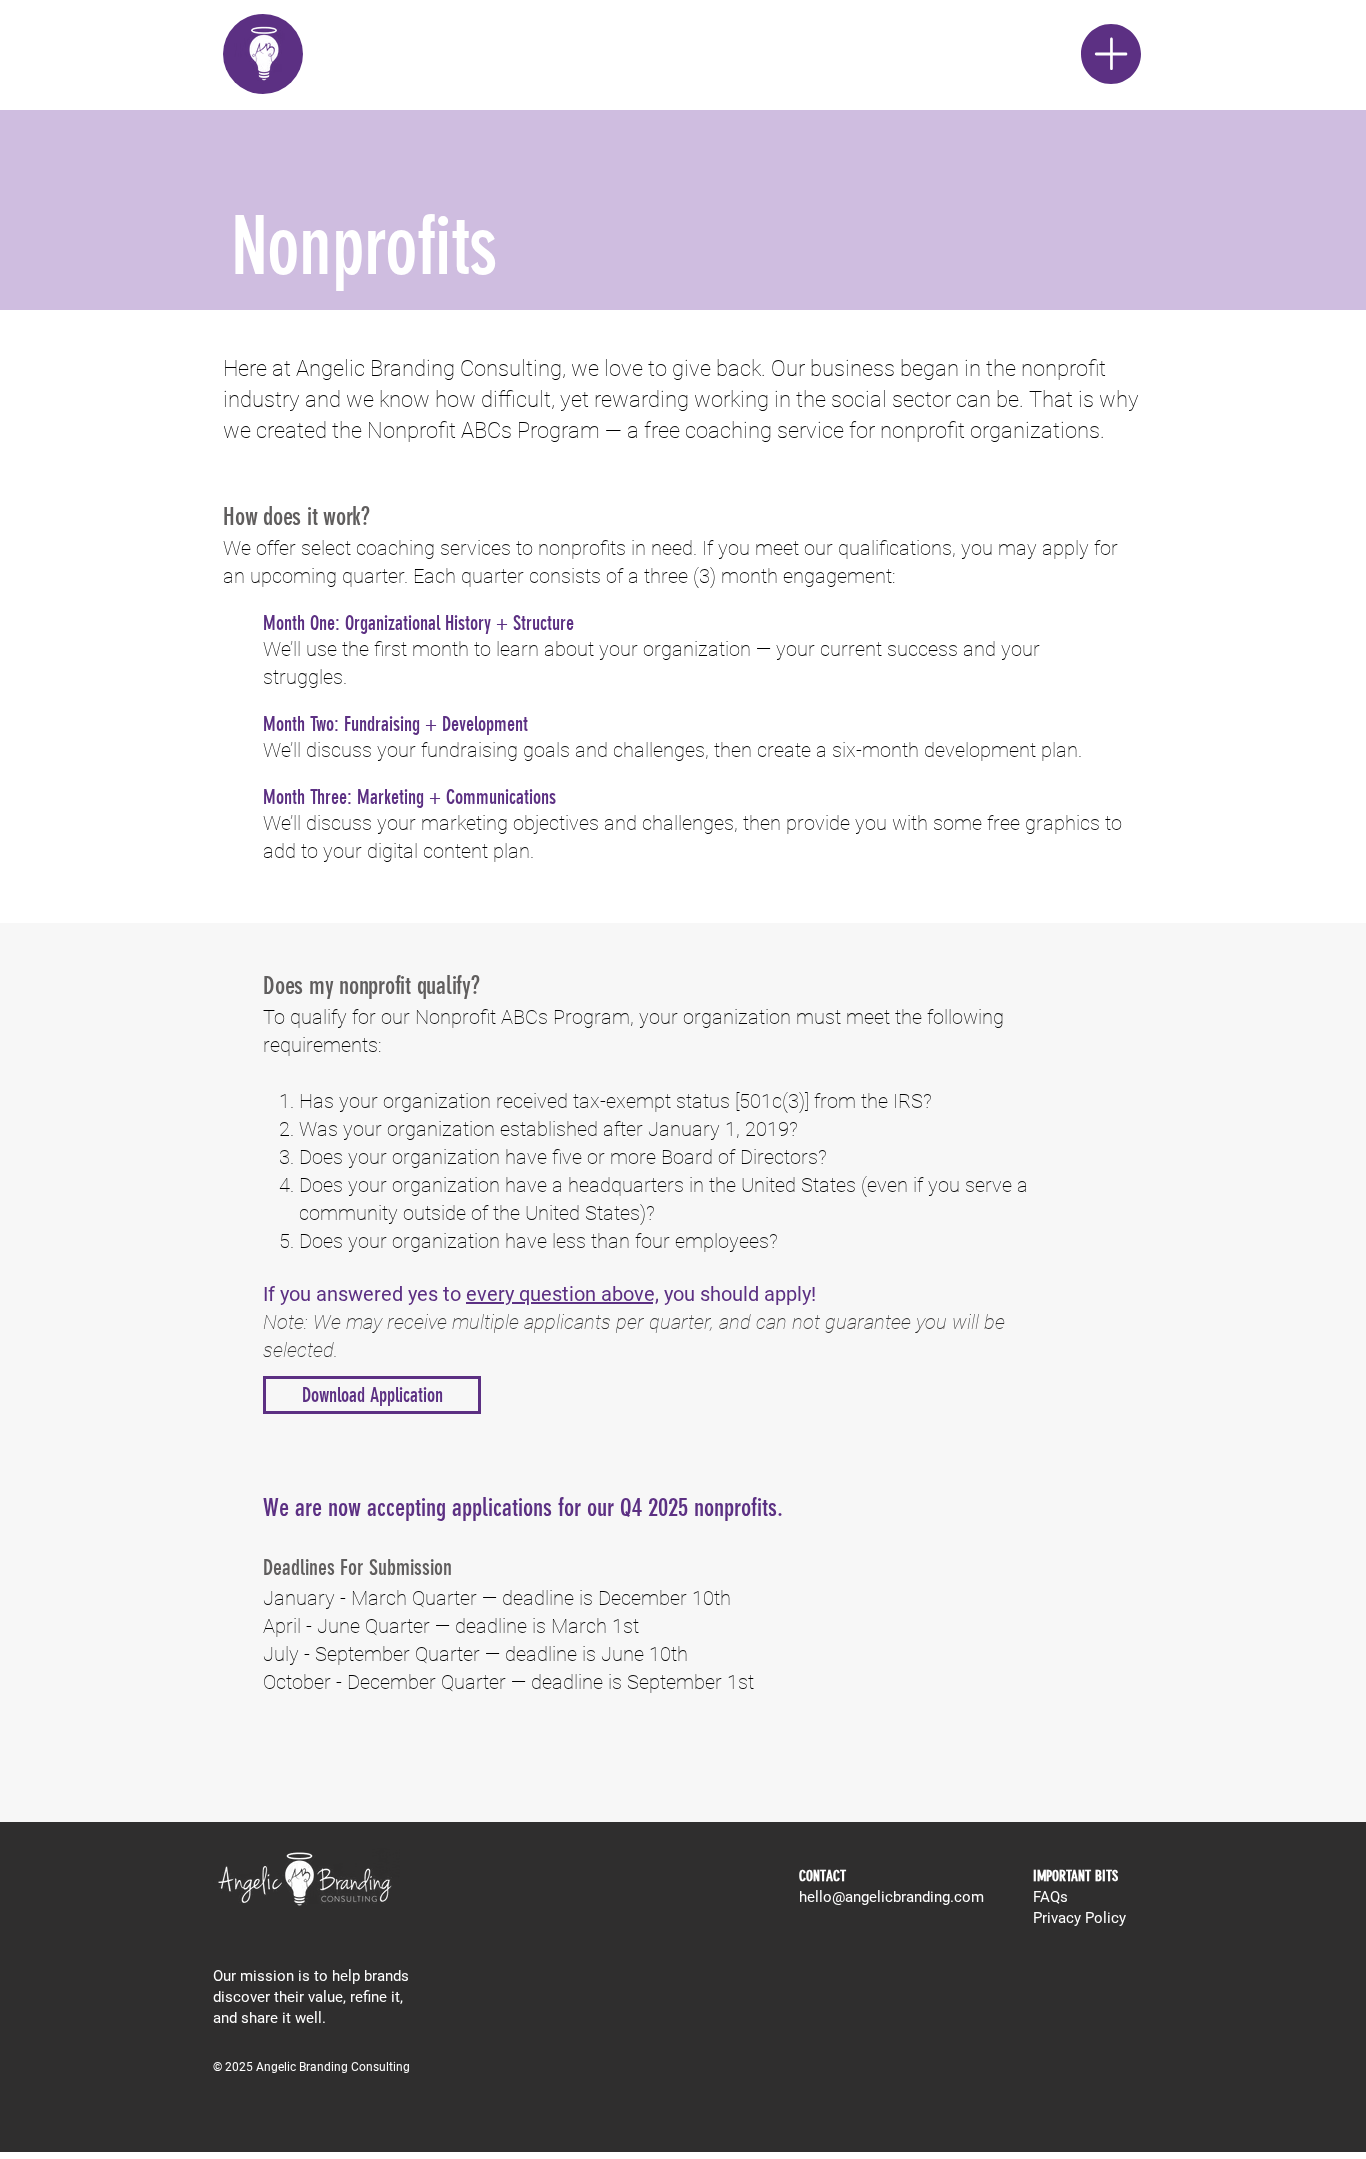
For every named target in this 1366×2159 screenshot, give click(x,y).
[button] (1111, 54)
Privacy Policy (1079, 1918)
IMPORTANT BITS (1075, 1876)
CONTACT (822, 1876)
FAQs (1050, 1897)
